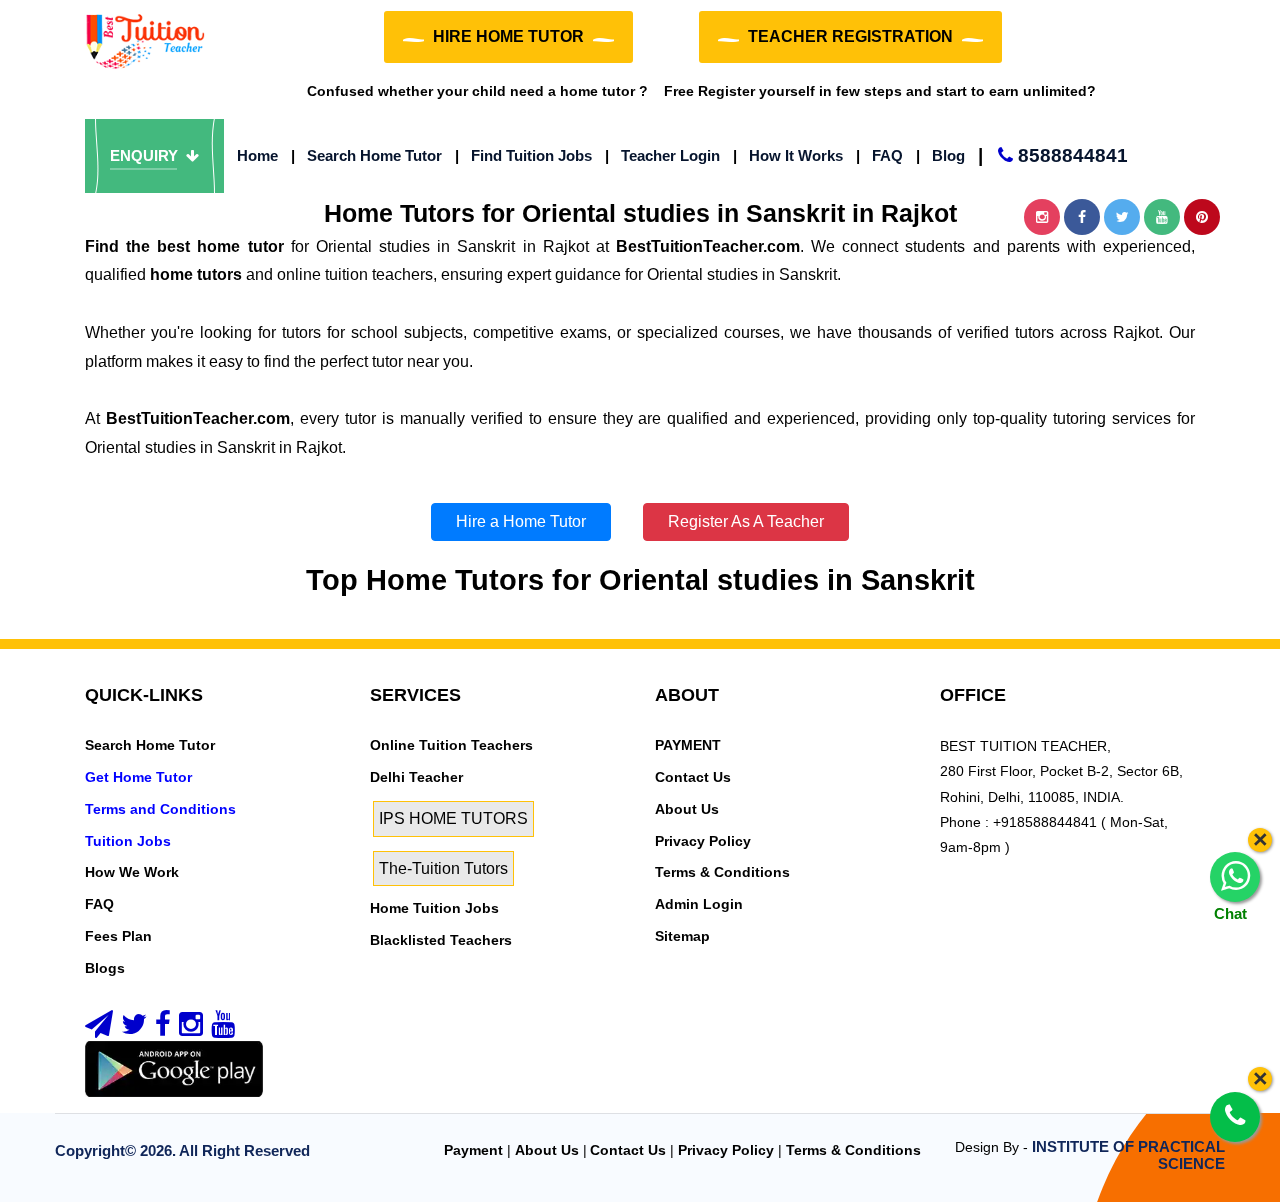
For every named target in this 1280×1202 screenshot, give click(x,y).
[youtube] (223, 1029)
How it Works (788, 155)
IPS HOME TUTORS (453, 818)
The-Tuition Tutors (443, 868)
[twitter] (134, 1029)
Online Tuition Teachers (451, 745)
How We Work (132, 872)
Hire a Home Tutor (521, 521)
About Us (687, 809)
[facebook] (163, 1029)
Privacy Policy (703, 841)
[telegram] (99, 1029)
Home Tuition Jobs (434, 908)
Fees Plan (118, 936)
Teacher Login (662, 155)
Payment (473, 1150)
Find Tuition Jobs (523, 155)
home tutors (196, 274)
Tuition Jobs (128, 841)
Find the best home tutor (184, 246)
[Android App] (174, 1068)
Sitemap (682, 936)
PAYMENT (688, 745)
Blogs (105, 968)
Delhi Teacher (416, 777)
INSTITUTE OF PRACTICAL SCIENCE (1128, 1155)
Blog (940, 155)
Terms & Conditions (722, 872)
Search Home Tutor (366, 155)
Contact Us (693, 777)
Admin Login (699, 904)
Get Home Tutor (138, 777)
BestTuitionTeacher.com (708, 246)
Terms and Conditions (160, 809)
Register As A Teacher (746, 521)
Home (257, 155)
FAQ (879, 155)
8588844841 (1053, 155)
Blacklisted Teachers (441, 940)
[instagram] (191, 1029)
